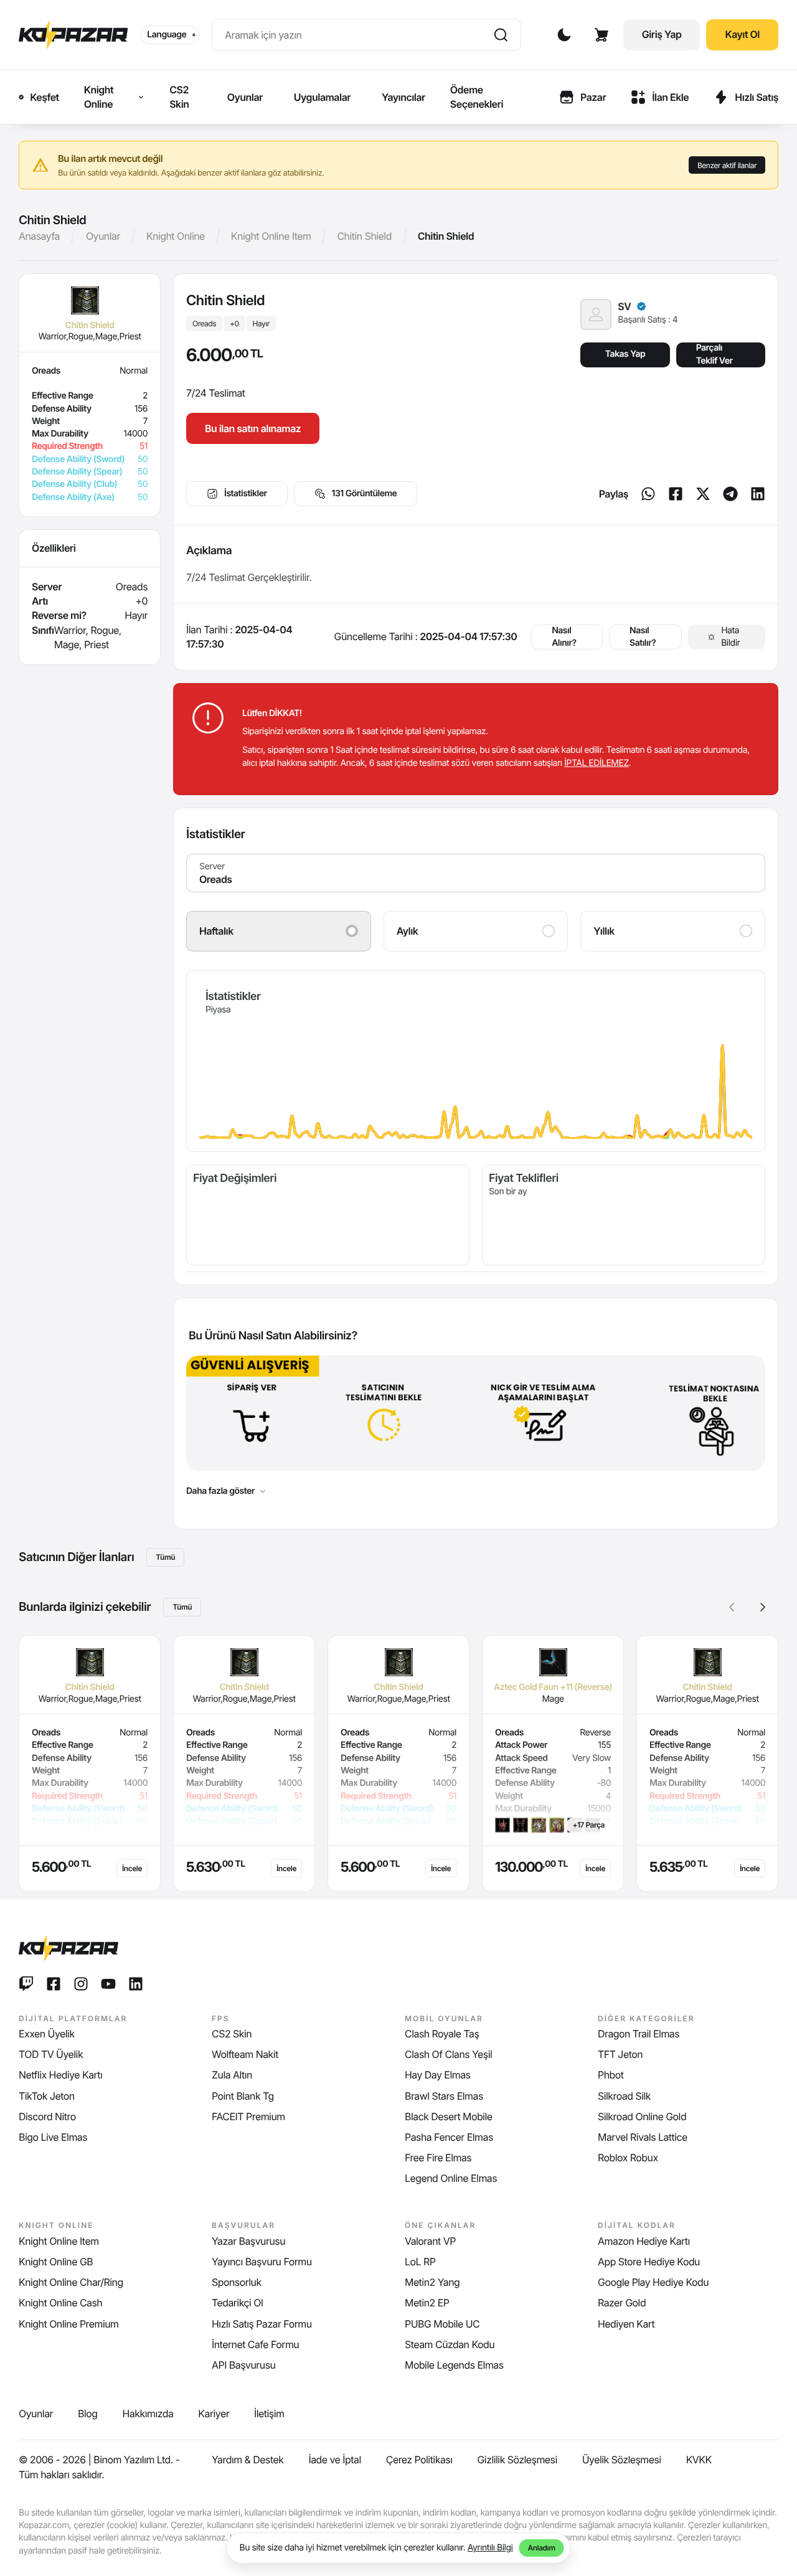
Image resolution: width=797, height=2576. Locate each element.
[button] (763, 1607)
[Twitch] (26, 1984)
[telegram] (730, 494)
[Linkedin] (758, 494)
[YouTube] (108, 1984)
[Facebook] (676, 494)
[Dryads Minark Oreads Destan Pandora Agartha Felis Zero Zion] (476, 873)
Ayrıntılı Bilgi (490, 2548)
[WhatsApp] (648, 494)
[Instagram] (81, 1984)
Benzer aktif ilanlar (727, 165)
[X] (703, 494)
